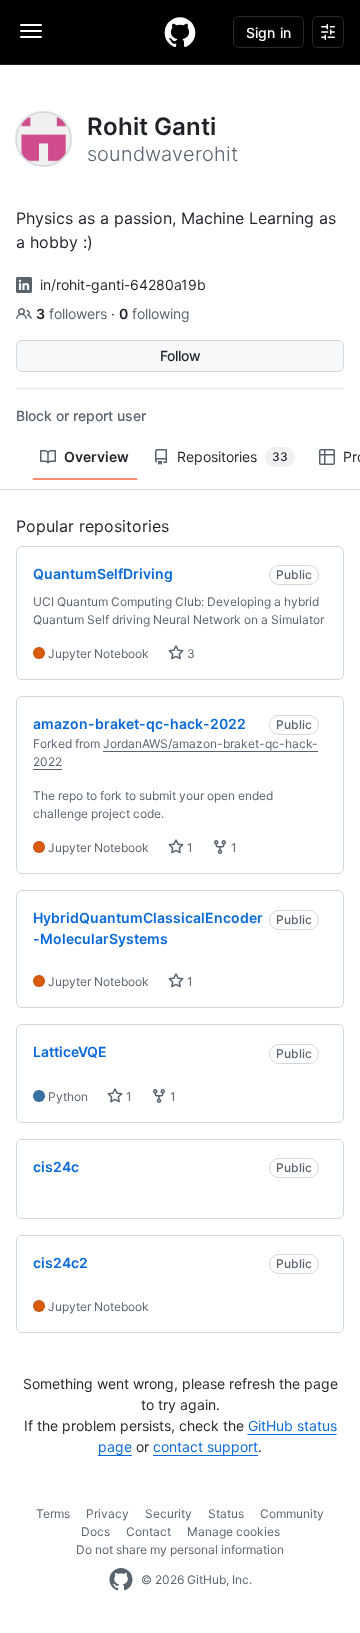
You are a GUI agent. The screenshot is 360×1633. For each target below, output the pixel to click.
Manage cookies (233, 1531)
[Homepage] (180, 32)
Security (168, 1513)
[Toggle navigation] (31, 31)
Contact (148, 1531)
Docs (95, 1531)
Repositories (232, 456)
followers (73, 313)
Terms (53, 1513)
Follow (180, 355)
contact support (205, 1446)
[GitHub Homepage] (121, 1580)
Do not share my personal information (180, 1549)
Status (226, 1513)
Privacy (107, 1513)
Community (292, 1513)
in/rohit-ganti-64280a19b (123, 284)
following (154, 313)
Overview (96, 456)
